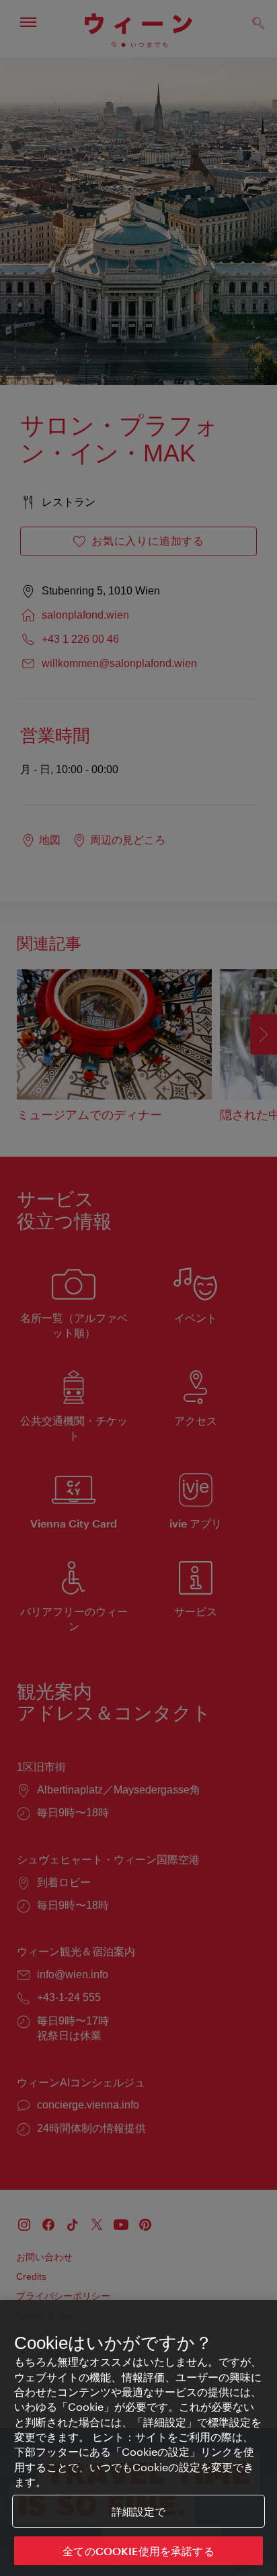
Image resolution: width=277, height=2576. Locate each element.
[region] (138, 2438)
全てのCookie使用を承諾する (138, 2551)
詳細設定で (139, 2511)
